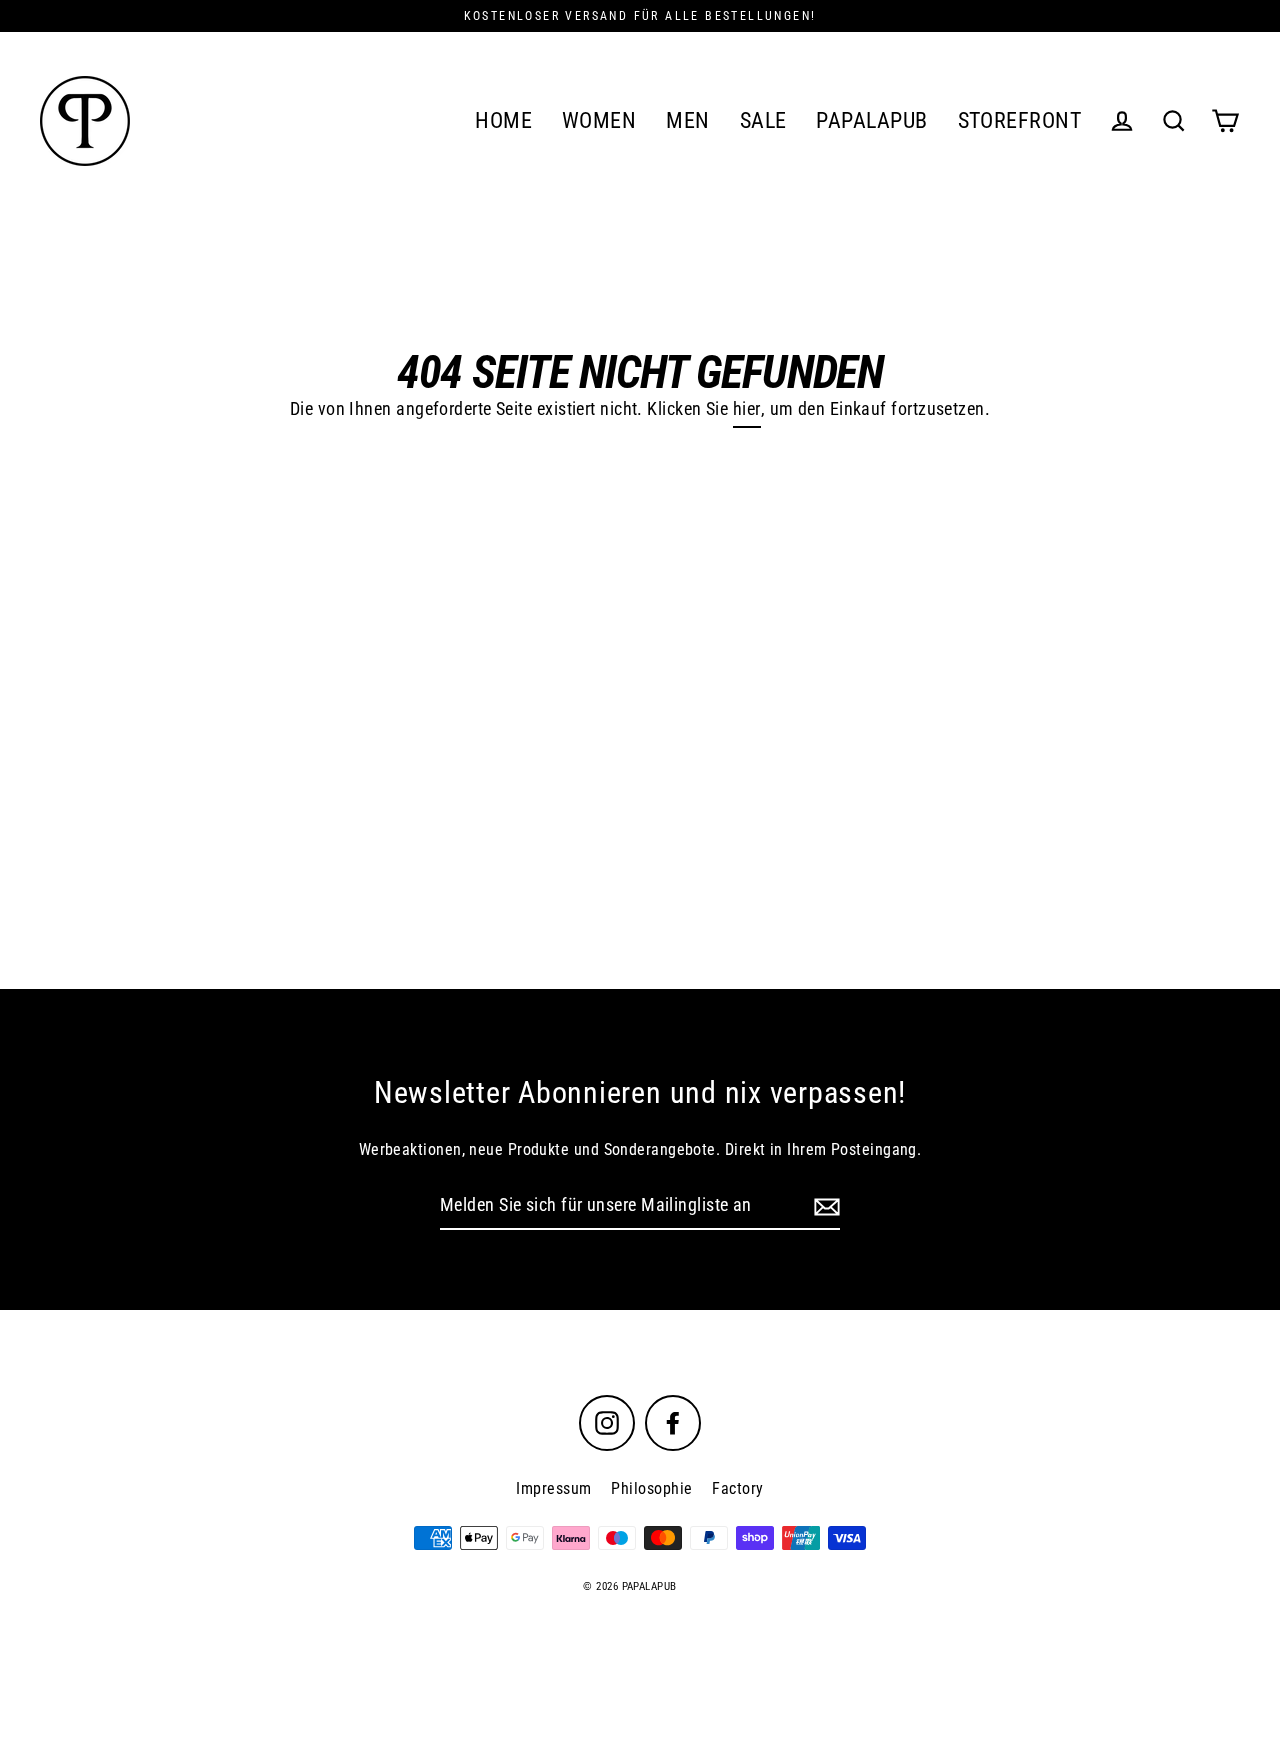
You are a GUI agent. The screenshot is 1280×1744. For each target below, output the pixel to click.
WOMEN (599, 120)
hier (747, 408)
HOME (503, 120)
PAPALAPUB (871, 120)
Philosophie (651, 1488)
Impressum (553, 1488)
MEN (687, 120)
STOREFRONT (1020, 120)
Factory (737, 1488)
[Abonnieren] (824, 1206)
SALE (763, 120)
